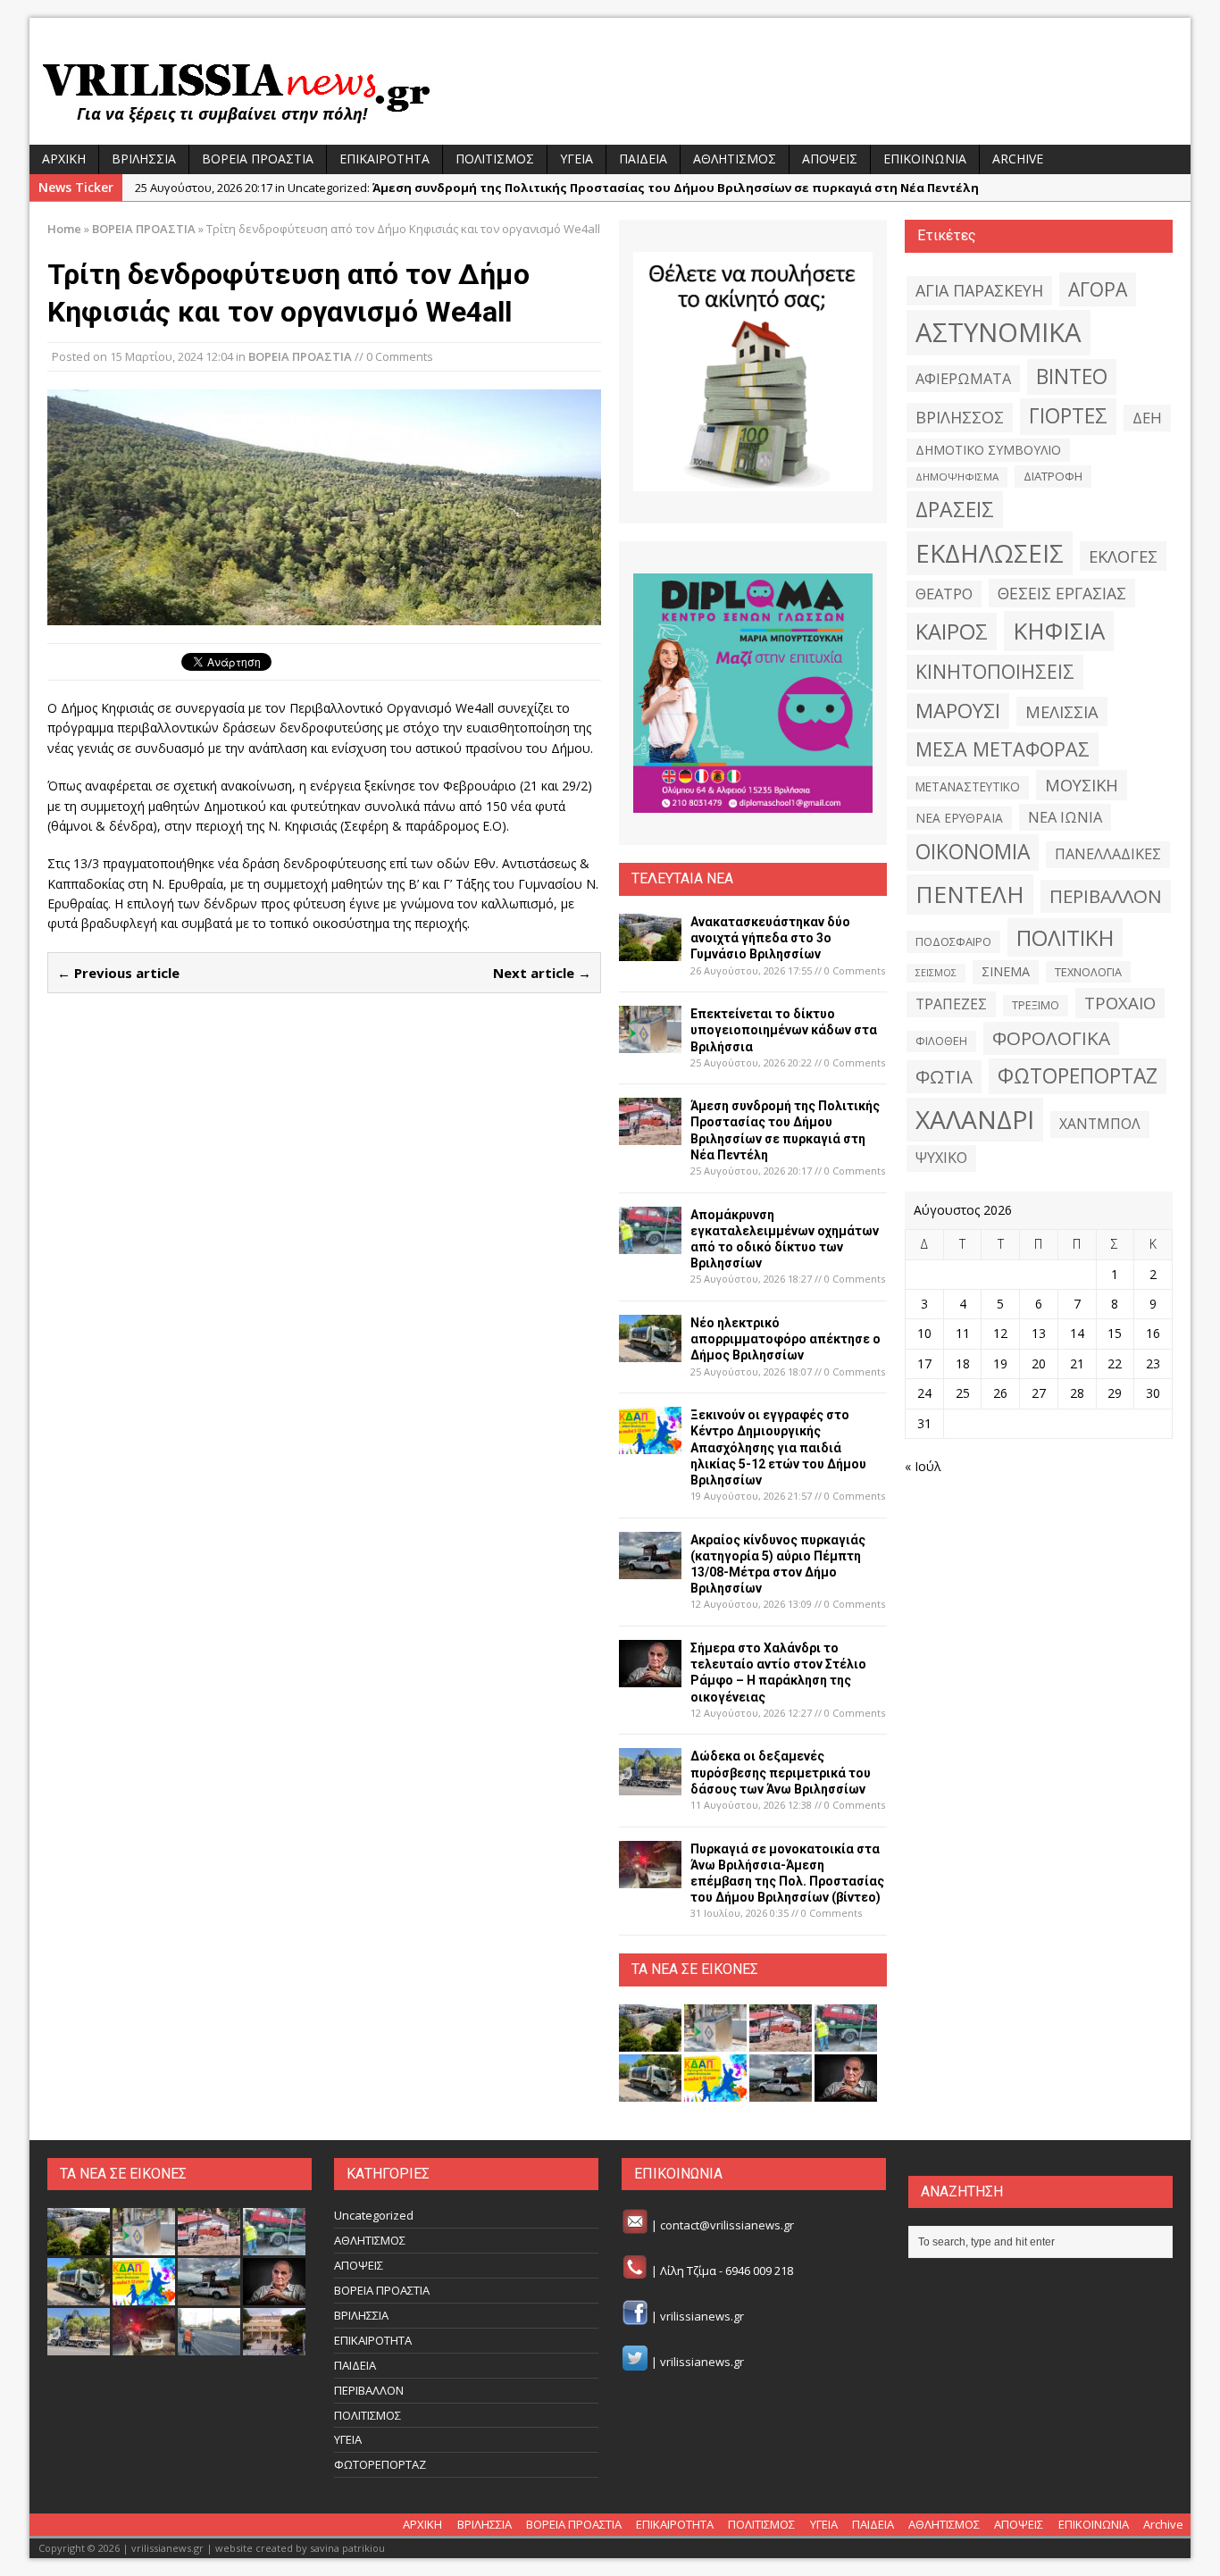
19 (1000, 1363)
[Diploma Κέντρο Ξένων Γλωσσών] (753, 693)
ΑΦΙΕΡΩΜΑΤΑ (963, 379)
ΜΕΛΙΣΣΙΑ (1062, 711)
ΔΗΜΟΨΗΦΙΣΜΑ (957, 477)
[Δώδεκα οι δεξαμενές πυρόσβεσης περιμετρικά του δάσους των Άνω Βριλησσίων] (650, 1785)
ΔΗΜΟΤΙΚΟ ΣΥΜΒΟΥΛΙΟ (988, 450)
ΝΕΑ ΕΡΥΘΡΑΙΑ (959, 818)
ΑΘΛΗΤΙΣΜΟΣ (735, 159)
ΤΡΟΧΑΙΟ (1120, 1003)
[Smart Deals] (753, 372)
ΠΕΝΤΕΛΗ (970, 894)
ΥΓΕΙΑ (577, 159)
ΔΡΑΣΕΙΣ (955, 509)
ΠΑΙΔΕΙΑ (643, 159)
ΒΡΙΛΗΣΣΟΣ (960, 417)
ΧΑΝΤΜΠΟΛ (1100, 1124)
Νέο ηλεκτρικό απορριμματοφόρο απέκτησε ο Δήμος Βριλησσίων (785, 1339)
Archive (1018, 159)
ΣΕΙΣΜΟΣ (936, 973)
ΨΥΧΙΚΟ (941, 1158)
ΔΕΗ (1147, 418)
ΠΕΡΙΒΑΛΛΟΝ (1106, 896)
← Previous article (118, 973)
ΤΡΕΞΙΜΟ (1036, 1005)
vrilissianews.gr (702, 2316)
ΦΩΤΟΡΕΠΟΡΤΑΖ (1078, 1076)
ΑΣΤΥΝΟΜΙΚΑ (999, 332)
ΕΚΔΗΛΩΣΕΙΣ (990, 553)
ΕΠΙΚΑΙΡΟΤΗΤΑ (384, 159)
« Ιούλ (923, 1466)
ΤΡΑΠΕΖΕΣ (951, 1004)
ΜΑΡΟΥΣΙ (958, 711)
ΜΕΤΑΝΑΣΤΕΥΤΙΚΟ (968, 787)
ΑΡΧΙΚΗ (64, 159)
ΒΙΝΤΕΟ (1072, 376)
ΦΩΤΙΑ (944, 1076)
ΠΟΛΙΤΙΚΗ (1065, 937)
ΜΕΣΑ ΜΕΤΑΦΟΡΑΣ (1003, 749)
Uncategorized (374, 2215)
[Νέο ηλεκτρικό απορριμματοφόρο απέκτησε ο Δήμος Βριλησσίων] (650, 1352)
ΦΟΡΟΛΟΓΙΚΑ (1051, 1038)
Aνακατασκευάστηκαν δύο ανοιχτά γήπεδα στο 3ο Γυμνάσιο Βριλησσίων (770, 938)
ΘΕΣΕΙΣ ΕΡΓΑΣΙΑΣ (1062, 593)
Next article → (542, 973)
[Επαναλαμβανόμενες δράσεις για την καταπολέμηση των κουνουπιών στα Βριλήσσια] (209, 2346)
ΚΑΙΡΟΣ (952, 631)
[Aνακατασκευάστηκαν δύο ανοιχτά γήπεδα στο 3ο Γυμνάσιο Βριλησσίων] (650, 951)
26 (1000, 1393)
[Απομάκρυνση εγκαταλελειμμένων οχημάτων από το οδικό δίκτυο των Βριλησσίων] (650, 1243)
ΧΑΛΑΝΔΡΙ (975, 1119)
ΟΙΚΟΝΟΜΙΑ (973, 852)
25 (963, 1393)
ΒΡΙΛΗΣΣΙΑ (144, 159)
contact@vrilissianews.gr (727, 2226)
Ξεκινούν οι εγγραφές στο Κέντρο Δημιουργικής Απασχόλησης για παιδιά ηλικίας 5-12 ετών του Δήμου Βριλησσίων (778, 1447)
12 (1000, 1333)
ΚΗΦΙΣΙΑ (1059, 631)
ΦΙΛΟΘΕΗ (941, 1041)
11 (963, 1333)
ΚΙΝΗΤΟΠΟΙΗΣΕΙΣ (995, 671)
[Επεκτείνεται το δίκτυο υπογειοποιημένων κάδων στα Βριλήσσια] (650, 1043)
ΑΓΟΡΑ (1098, 289)
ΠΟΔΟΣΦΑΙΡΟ (953, 941)
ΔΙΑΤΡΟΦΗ (1053, 476)
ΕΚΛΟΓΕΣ (1123, 556)
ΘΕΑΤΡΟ (944, 594)
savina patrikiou (347, 2548)
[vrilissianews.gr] (610, 91)
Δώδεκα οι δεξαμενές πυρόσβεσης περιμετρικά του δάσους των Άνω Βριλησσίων (781, 1772)
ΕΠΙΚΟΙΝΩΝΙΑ (925, 159)
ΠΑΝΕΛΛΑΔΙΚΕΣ (1108, 854)
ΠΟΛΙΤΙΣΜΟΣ (495, 159)
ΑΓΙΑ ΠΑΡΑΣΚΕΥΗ (979, 290)
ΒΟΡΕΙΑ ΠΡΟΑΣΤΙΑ (258, 159)
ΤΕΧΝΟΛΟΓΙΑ (1088, 972)
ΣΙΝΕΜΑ (1006, 971)
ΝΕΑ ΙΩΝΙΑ (1065, 817)
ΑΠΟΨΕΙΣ (830, 159)
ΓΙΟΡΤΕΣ (1068, 416)
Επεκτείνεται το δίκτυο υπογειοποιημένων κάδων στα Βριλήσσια (784, 1030)
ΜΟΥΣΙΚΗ (1082, 785)
